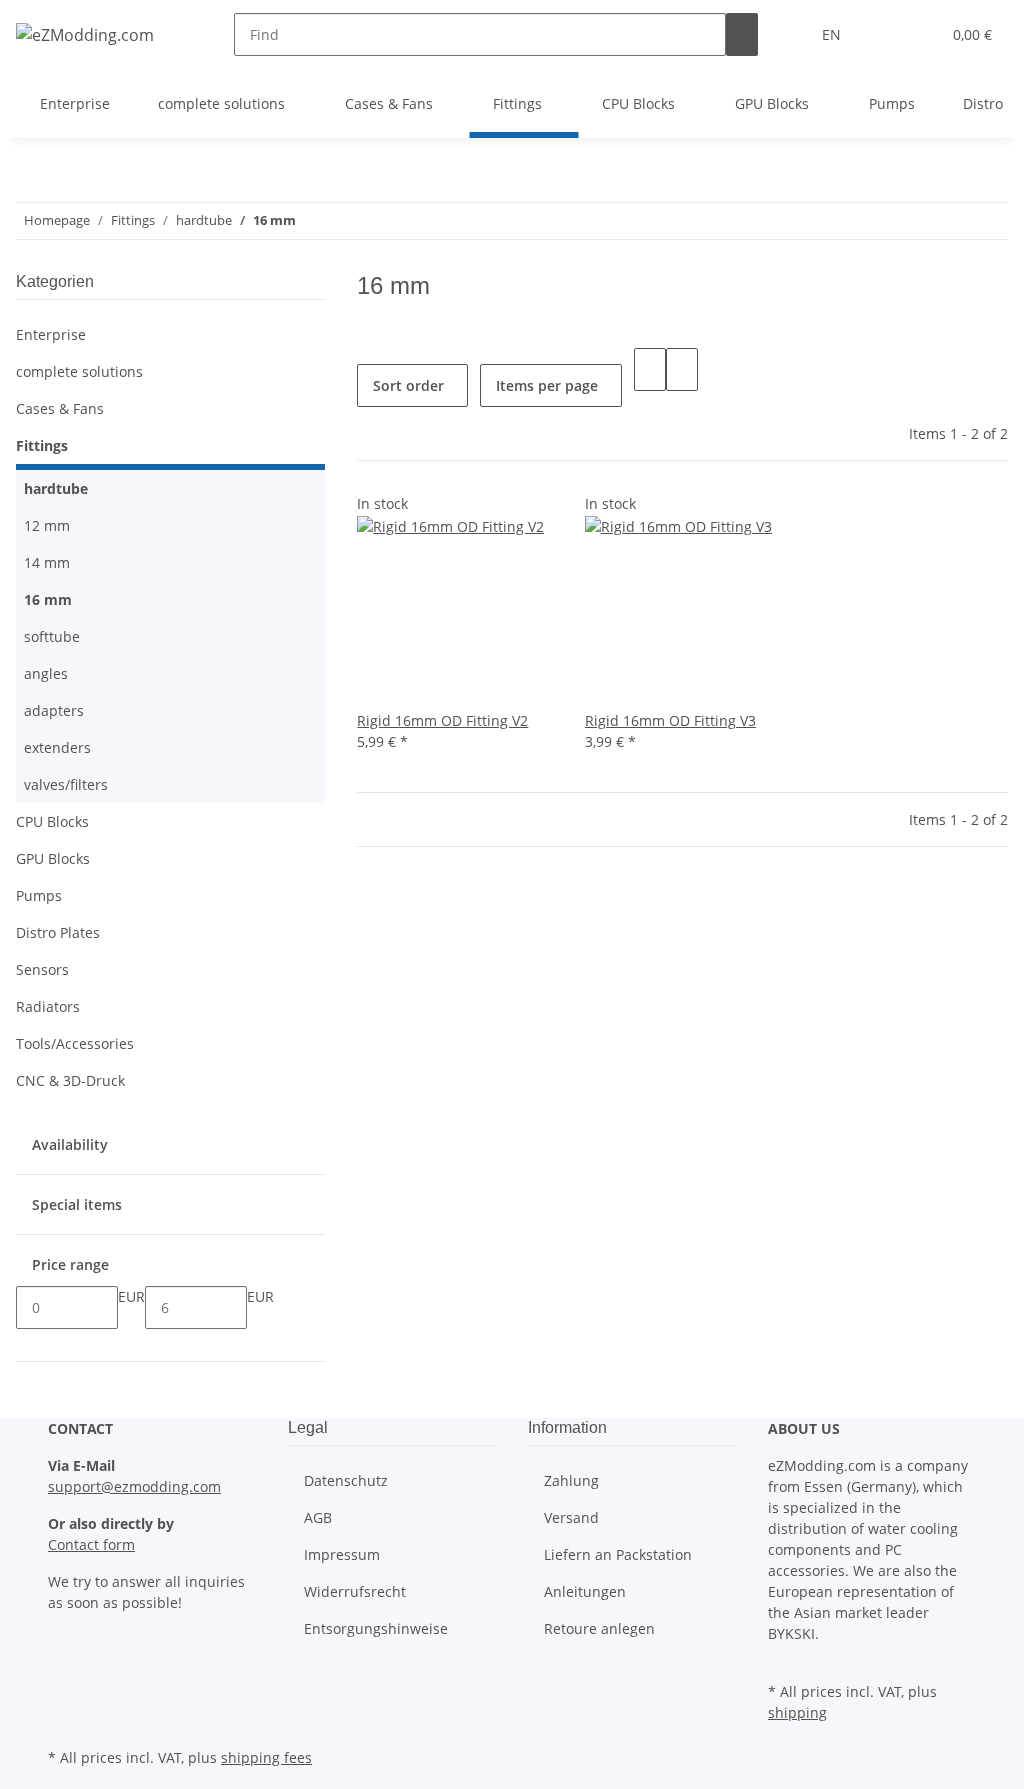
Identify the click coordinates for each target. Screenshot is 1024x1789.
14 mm (47, 562)
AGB (318, 1517)
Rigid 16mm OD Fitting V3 (670, 720)
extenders (57, 747)
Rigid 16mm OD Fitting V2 (442, 720)
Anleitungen (585, 1591)
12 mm (47, 525)
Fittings (42, 445)
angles (46, 673)
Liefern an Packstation (618, 1554)
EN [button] (833, 34)
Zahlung (571, 1480)
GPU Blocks (53, 858)
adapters (54, 710)
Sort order (408, 385)
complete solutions (79, 371)
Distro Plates (58, 932)
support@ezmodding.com (134, 1486)
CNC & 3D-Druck (70, 1080)
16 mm (48, 599)
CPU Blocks (52, 821)
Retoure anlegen (599, 1628)
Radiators (48, 1006)
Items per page (547, 385)
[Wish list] (917, 34)
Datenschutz (346, 1480)
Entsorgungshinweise (376, 1628)
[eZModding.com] (85, 34)
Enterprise (51, 334)
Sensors (42, 969)
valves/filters (66, 784)
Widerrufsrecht (355, 1591)
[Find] (742, 34)
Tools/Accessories (75, 1043)
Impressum (342, 1554)
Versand (571, 1517)
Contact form (91, 1544)
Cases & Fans (60, 408)
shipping (797, 1712)
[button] (885, 34)
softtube (52, 636)
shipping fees (266, 1757)
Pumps (39, 895)
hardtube (56, 488)
